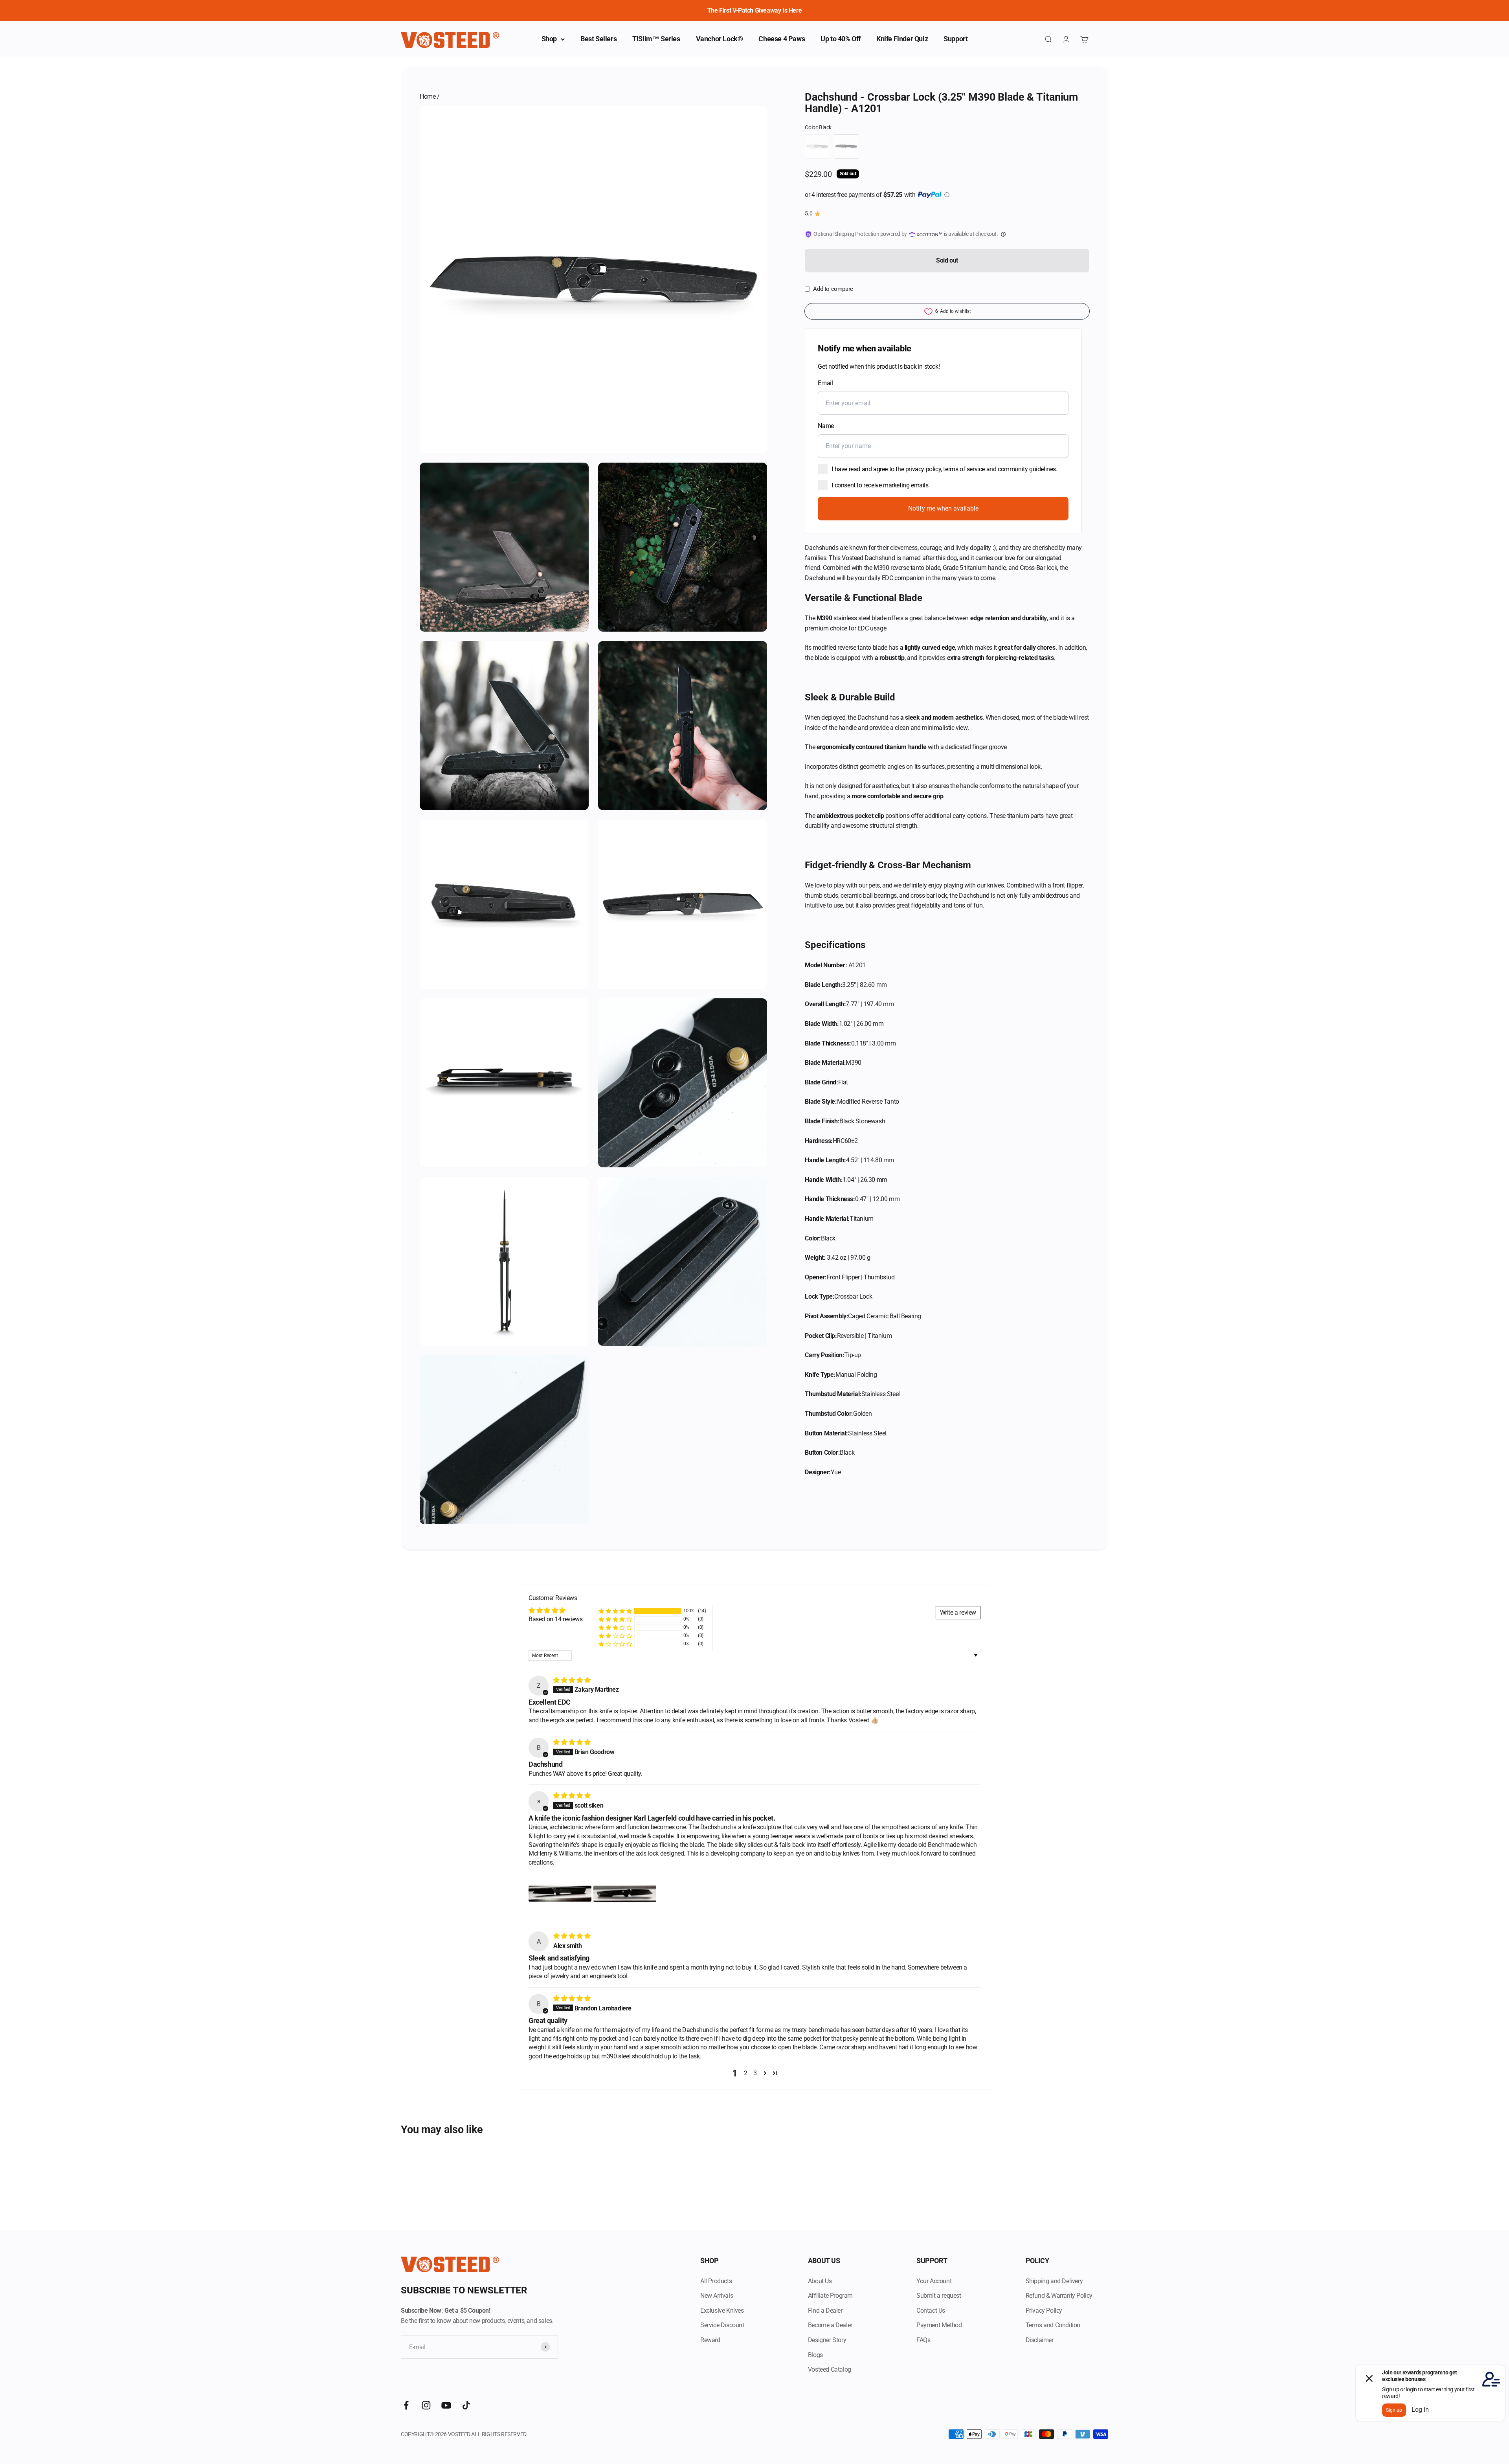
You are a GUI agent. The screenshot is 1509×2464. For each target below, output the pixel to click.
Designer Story (827, 2340)
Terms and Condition (1053, 2325)
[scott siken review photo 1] (560, 1894)
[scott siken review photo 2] (625, 1894)
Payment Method (939, 2325)
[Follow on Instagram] (426, 2405)
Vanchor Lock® (720, 39)
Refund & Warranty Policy (1059, 2296)
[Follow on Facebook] (406, 2405)
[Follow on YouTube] (446, 2405)
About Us (820, 2281)
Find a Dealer (825, 2311)
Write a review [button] (958, 1612)
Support (956, 39)
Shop (549, 39)
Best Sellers (598, 39)
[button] (615, 1611)
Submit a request (939, 2296)
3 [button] (755, 2073)
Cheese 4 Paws (782, 39)
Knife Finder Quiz (902, 39)
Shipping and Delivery (1054, 2281)
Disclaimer (1040, 2340)
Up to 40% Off (841, 39)
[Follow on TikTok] (466, 2405)
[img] (572, 1680)
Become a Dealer (830, 2325)
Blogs (815, 2355)
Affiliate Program (830, 2296)
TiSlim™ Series (656, 39)
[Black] (846, 146)
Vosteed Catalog (830, 2369)
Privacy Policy (1044, 2311)
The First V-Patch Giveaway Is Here (754, 10)
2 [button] (746, 2073)
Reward (710, 2340)
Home (428, 96)
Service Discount (722, 2325)
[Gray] (817, 146)
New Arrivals (717, 2296)
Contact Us (931, 2311)
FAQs (923, 2340)
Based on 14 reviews (555, 1619)
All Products (716, 2281)
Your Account (934, 2281)
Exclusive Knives (722, 2311)
